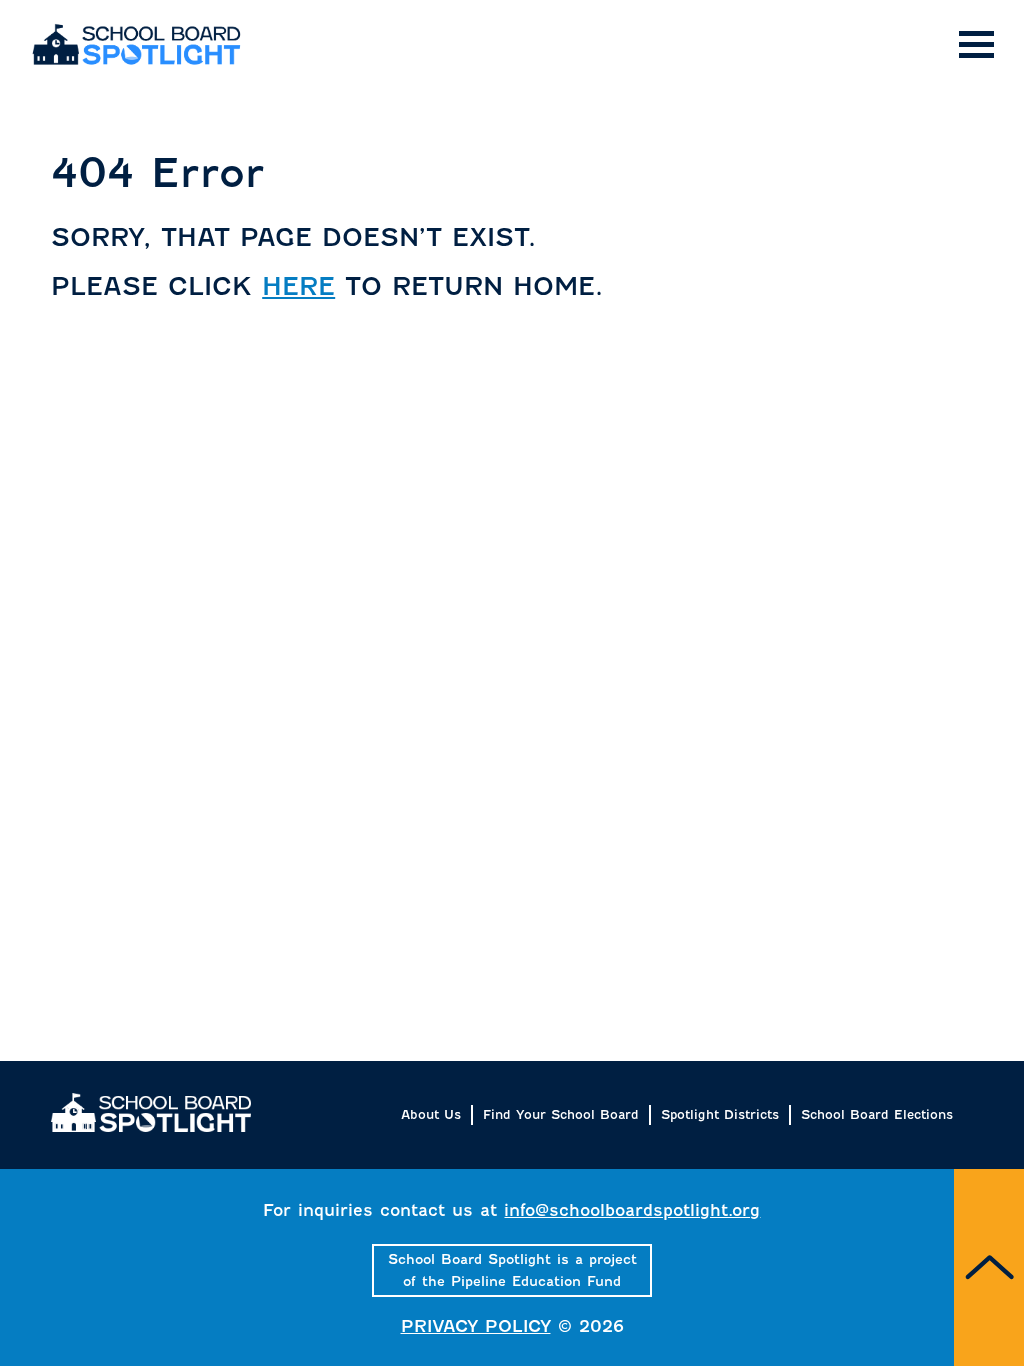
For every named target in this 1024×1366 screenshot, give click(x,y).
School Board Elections (877, 1114)
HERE (298, 286)
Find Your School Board (561, 1114)
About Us (431, 1114)
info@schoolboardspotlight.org (632, 1210)
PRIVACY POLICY (476, 1326)
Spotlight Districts (720, 1114)
